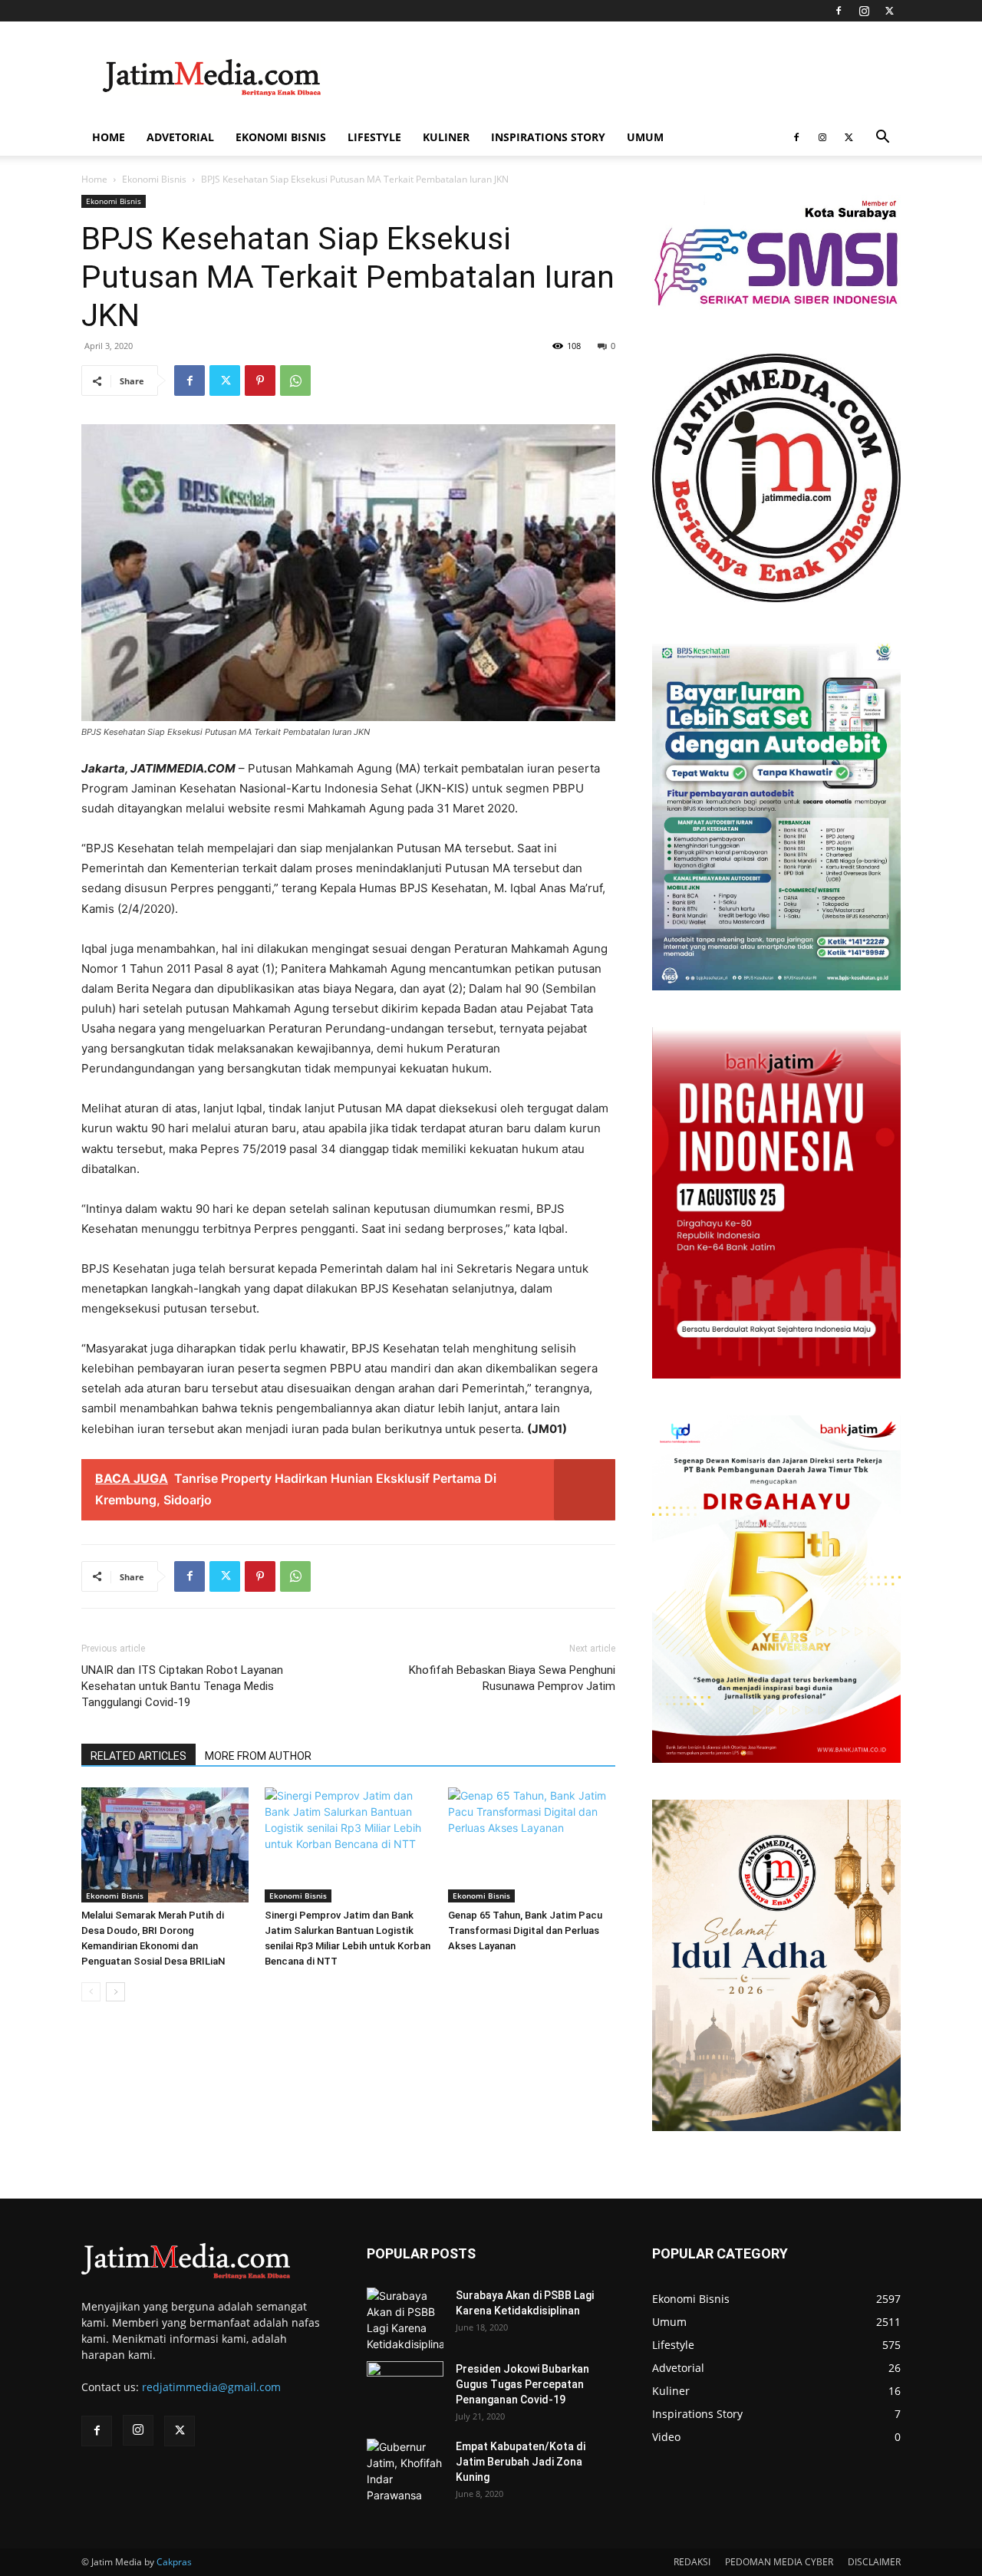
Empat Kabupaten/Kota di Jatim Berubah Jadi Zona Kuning (521, 2462)
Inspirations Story (548, 137)
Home (109, 137)
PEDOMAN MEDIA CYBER (779, 2562)
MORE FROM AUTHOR (258, 1756)
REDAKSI (692, 2562)
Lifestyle (374, 137)
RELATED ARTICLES (138, 1756)
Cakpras (174, 2562)
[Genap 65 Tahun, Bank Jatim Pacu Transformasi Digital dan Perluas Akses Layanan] (532, 1845)
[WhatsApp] (295, 380)
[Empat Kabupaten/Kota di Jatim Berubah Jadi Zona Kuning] (405, 2471)
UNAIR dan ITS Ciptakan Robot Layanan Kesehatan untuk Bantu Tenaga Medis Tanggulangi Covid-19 (182, 1686)
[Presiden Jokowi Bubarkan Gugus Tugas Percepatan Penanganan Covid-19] (405, 2388)
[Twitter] (889, 11)
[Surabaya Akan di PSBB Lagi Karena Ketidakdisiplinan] (405, 2320)
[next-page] (115, 1992)
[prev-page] (91, 1992)
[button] (882, 138)
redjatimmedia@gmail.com (211, 2387)
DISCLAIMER (874, 2562)
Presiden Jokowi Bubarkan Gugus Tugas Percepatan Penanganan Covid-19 (522, 2384)
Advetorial (180, 137)
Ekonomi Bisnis (281, 137)
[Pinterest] (260, 380)
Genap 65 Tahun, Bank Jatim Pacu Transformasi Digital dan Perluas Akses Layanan (525, 1930)
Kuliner (446, 137)
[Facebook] (839, 11)
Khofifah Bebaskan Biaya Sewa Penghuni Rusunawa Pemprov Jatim (512, 1678)
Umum (645, 137)
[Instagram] (864, 11)
